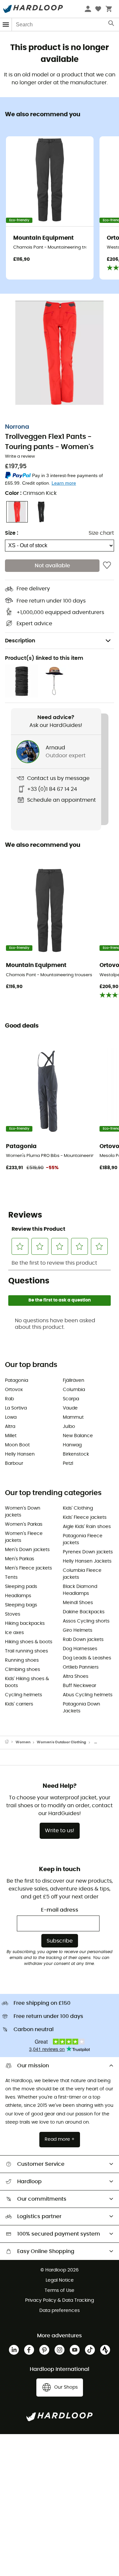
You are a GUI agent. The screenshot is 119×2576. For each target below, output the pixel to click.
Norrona (17, 427)
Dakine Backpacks (84, 1612)
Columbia (74, 1390)
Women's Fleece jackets (24, 1537)
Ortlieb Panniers (81, 1667)
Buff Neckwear (79, 1686)
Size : (12, 533)
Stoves (13, 1614)
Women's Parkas (24, 1524)
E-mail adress (60, 1910)
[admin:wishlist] (107, 566)
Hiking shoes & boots (29, 1642)
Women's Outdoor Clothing (61, 1742)
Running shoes (22, 1660)
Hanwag (72, 1445)
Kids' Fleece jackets (85, 1517)
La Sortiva (16, 1408)
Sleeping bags (21, 1605)
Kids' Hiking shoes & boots (27, 1682)
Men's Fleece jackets (28, 1568)
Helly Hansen (20, 1454)
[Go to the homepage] (10, 1742)
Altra (10, 1427)
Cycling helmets (23, 1695)
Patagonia (17, 1381)
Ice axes (14, 1633)
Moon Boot (17, 1445)
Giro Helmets (78, 1630)
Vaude (70, 1408)
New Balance (78, 1436)
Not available (52, 566)
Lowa (11, 1417)
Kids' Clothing (78, 1508)
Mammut (73, 1417)
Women (23, 1742)
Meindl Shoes (78, 1603)
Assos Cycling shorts (86, 1621)
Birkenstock (76, 1454)
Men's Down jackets (27, 1550)
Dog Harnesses (80, 1649)
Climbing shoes (22, 1670)
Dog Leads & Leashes (87, 1658)
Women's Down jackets (23, 1512)
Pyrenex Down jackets (88, 1552)
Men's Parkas (20, 1559)
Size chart (101, 533)
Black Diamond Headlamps (80, 1590)
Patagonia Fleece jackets (83, 1539)
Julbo (69, 1427)
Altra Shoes (76, 1677)
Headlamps (18, 1596)
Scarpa (71, 1399)
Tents (11, 1577)
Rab (9, 1399)
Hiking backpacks (25, 1623)
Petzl (68, 1463)
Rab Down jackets (83, 1640)
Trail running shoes (26, 1651)
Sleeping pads (21, 1587)
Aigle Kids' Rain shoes (87, 1527)
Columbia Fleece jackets (82, 1574)
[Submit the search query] (112, 25)
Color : (31, 493)
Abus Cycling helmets (88, 1695)
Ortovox (14, 1390)
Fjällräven (74, 1381)
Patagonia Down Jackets (81, 1708)
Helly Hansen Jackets (87, 1561)
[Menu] (6, 25)
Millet (11, 1436)
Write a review (20, 456)
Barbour (14, 1463)
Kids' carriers (19, 1704)
